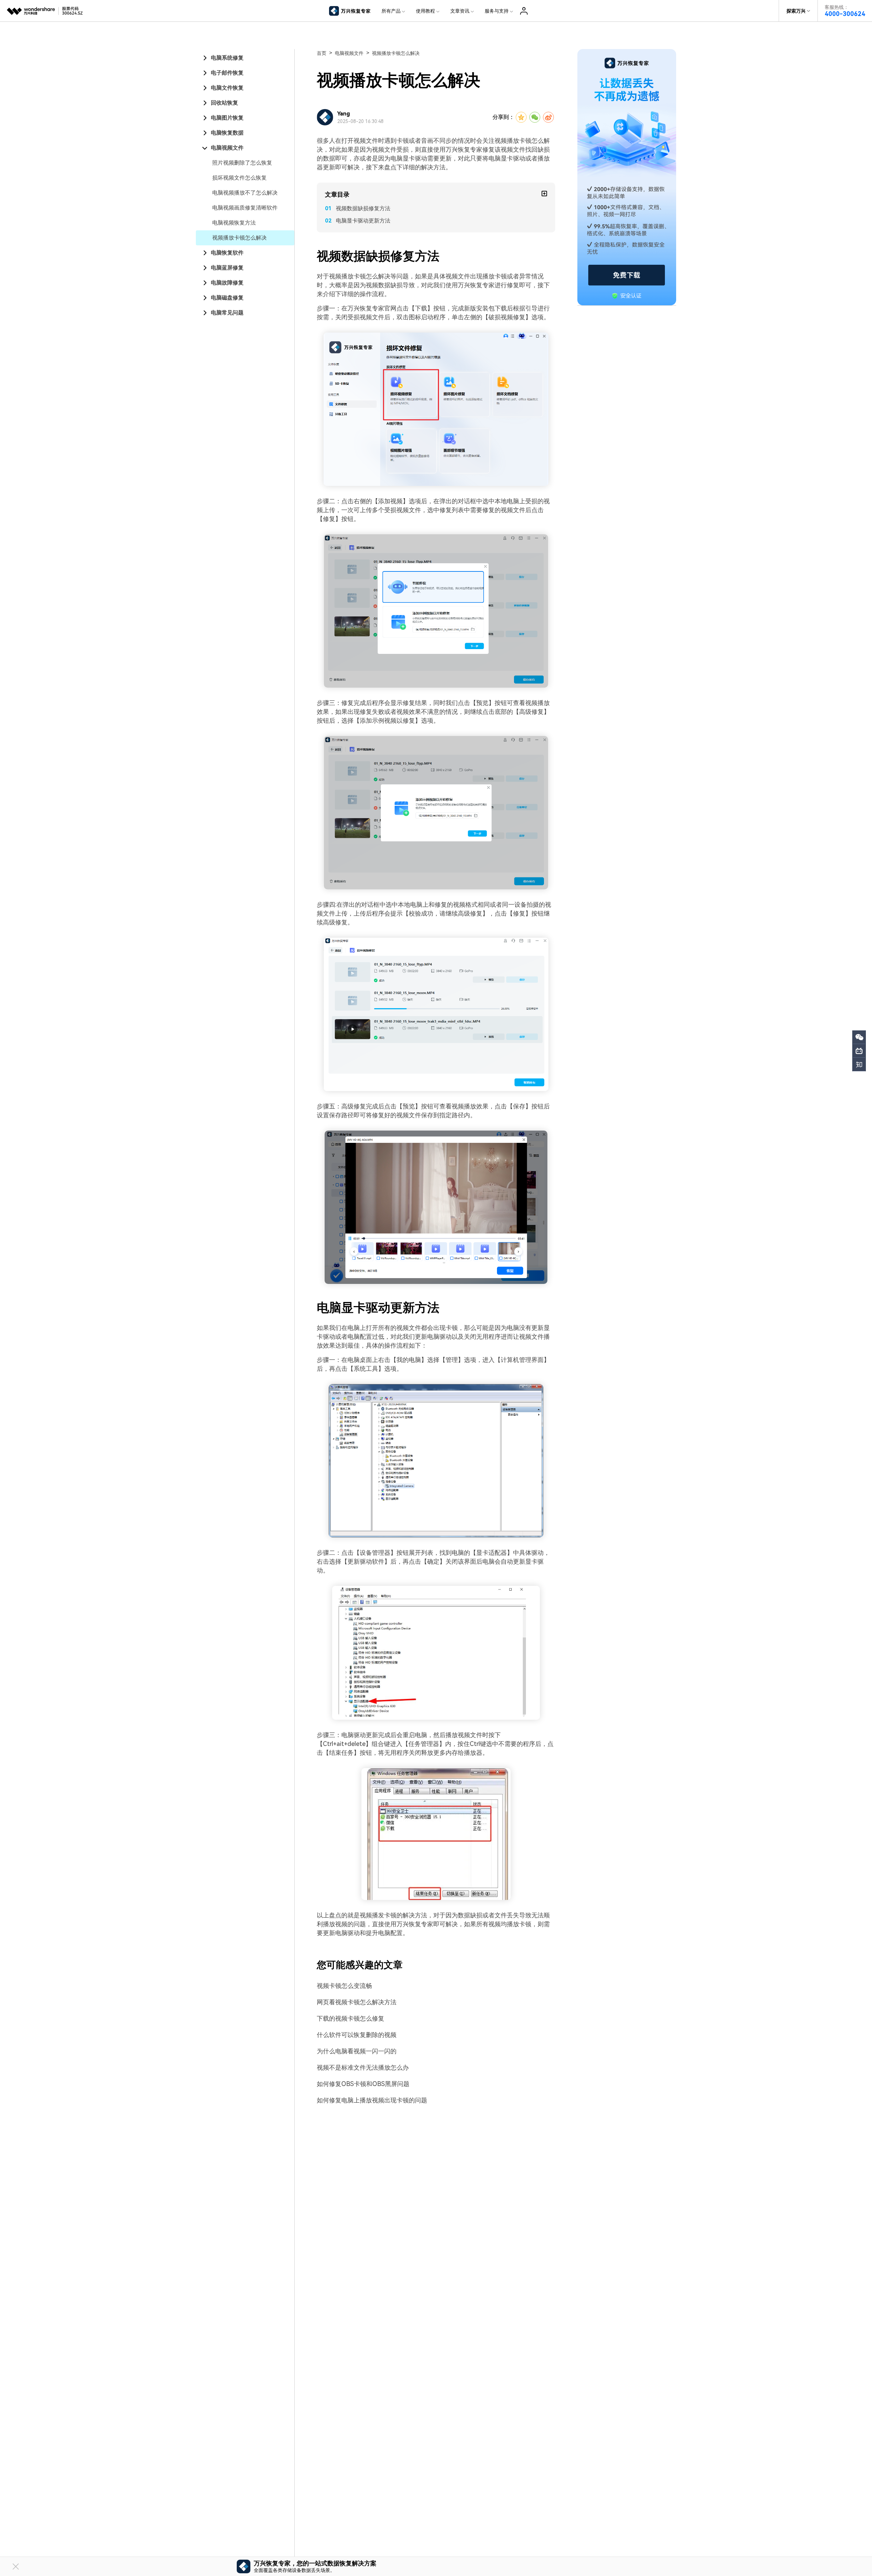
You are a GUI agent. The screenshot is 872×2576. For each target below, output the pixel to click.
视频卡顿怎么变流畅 (344, 1986)
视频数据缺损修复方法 (363, 208)
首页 (322, 53)
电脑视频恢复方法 (234, 223)
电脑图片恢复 (227, 118)
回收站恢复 (224, 103)
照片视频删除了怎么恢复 (242, 163)
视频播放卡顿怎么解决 (239, 238)
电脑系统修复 (227, 58)
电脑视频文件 (227, 148)
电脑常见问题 (227, 313)
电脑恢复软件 (227, 253)
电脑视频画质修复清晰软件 (245, 208)
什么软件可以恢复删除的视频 (357, 2035)
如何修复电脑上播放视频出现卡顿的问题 (372, 2100)
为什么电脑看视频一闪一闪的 (357, 2051)
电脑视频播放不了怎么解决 (245, 193)
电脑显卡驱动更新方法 (363, 221)
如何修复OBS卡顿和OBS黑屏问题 (363, 2084)
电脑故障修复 (227, 283)
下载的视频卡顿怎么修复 (351, 2018)
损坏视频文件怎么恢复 (239, 178)
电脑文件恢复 (227, 88)
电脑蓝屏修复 (227, 268)
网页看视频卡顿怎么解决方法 (357, 2002)
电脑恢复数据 (227, 133)
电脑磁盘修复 (227, 298)
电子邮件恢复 (227, 73)
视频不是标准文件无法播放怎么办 (363, 2067)
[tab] (245, 58)
